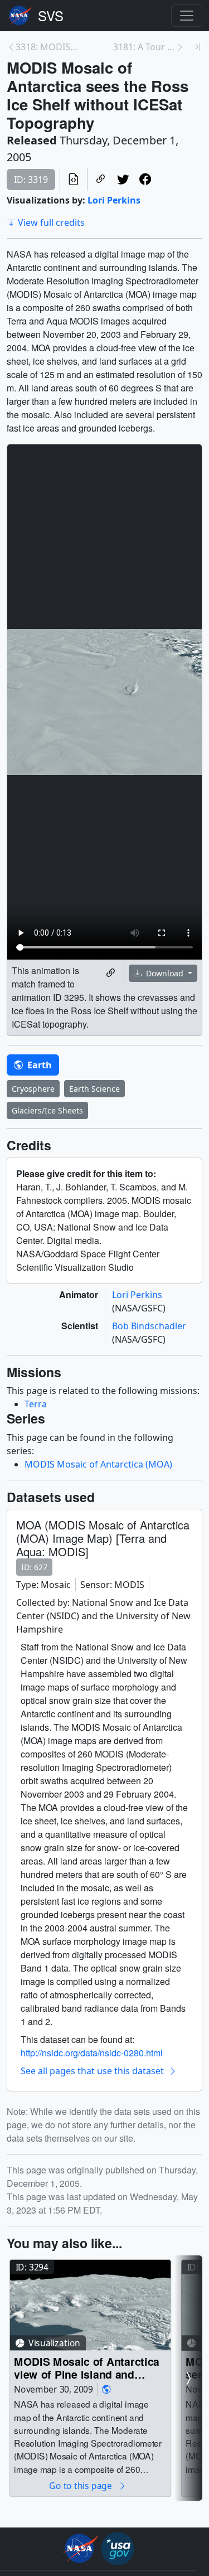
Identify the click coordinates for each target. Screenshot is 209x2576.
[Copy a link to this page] (101, 180)
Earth (38, 1065)
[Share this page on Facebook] (145, 180)
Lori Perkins (114, 200)
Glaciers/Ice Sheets (47, 1110)
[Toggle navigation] (187, 16)
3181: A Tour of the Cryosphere (145, 47)
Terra (36, 1404)
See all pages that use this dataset (92, 2071)
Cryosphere (33, 1089)
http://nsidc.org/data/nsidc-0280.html (92, 2053)
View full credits (51, 222)
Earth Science (94, 1089)
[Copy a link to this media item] (111, 973)
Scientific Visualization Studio (51, 16)
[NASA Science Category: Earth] (106, 2389)
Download (165, 973)
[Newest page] (198, 47)
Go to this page (81, 2485)
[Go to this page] (90, 2305)
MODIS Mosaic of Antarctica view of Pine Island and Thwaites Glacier (87, 2368)
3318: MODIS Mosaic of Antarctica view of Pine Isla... (47, 47)
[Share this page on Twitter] (123, 180)
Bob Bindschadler (149, 1326)
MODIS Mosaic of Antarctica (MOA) (98, 1464)
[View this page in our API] (74, 180)
